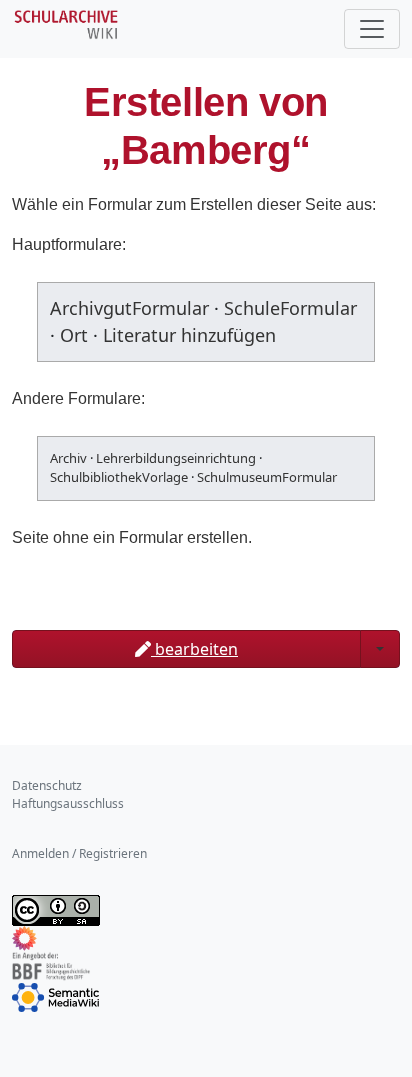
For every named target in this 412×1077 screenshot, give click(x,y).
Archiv (68, 458)
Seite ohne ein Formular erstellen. (132, 537)
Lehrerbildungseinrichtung (176, 458)
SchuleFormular (290, 308)
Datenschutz (47, 785)
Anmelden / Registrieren (79, 853)
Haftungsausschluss (68, 803)
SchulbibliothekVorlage (119, 477)
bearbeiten (194, 649)
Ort (74, 335)
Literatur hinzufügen (189, 335)
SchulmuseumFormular (267, 477)
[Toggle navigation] (372, 29)
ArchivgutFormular (129, 308)
